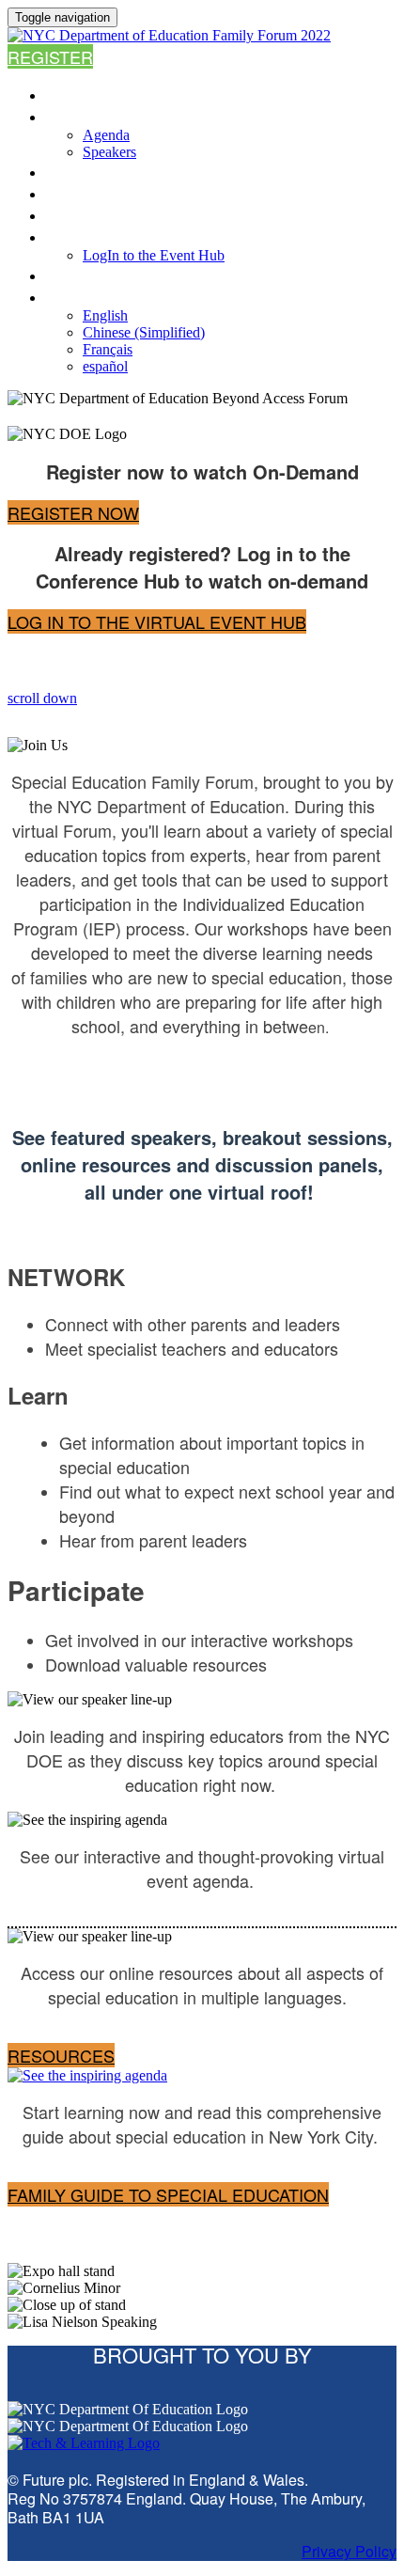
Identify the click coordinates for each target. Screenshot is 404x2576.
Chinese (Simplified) (144, 332)
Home (68, 94)
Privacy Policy (349, 2551)
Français (108, 349)
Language (88, 297)
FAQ (60, 193)
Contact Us (94, 275)
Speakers (109, 152)
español (105, 366)
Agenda (78, 116)
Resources (94, 215)
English (105, 315)
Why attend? (101, 172)
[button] (50, 56)
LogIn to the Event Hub (145, 236)
